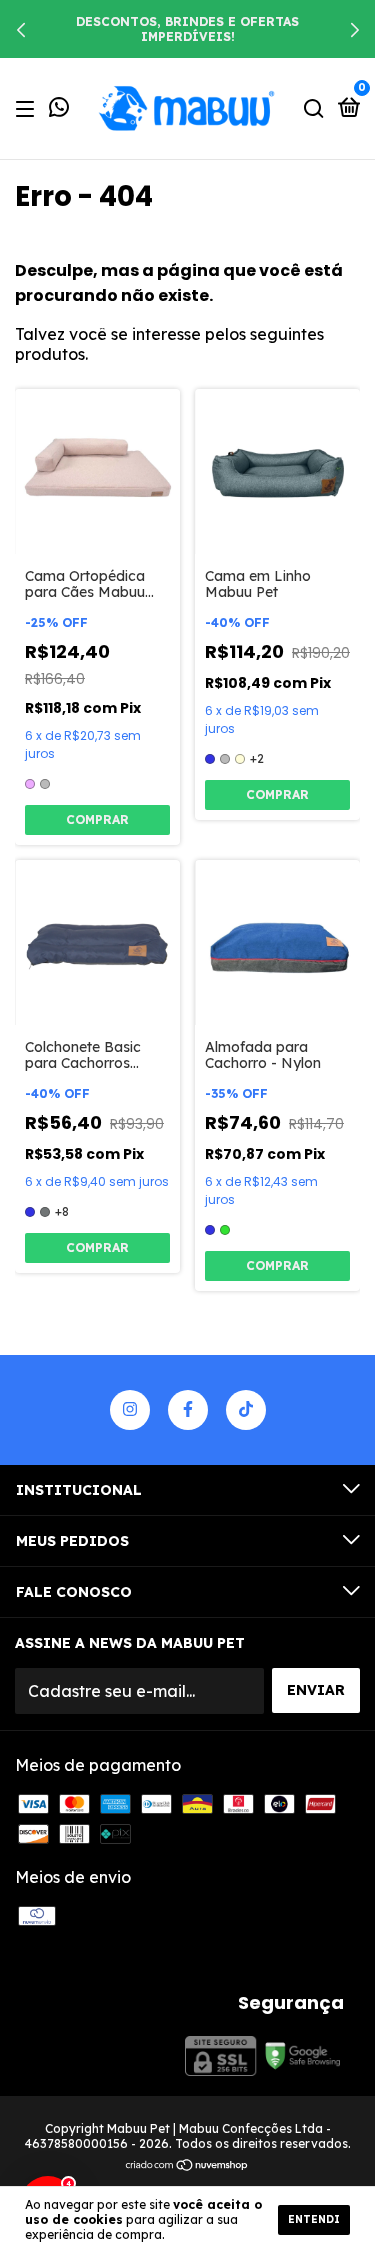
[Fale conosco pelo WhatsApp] (59, 109)
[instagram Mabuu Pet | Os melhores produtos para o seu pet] (130, 1410)
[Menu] (28, 108)
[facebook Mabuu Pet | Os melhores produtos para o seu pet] (188, 1410)
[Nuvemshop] (187, 2166)
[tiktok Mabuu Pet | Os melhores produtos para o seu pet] (246, 1410)
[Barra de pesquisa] (314, 108)
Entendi (314, 2219)
